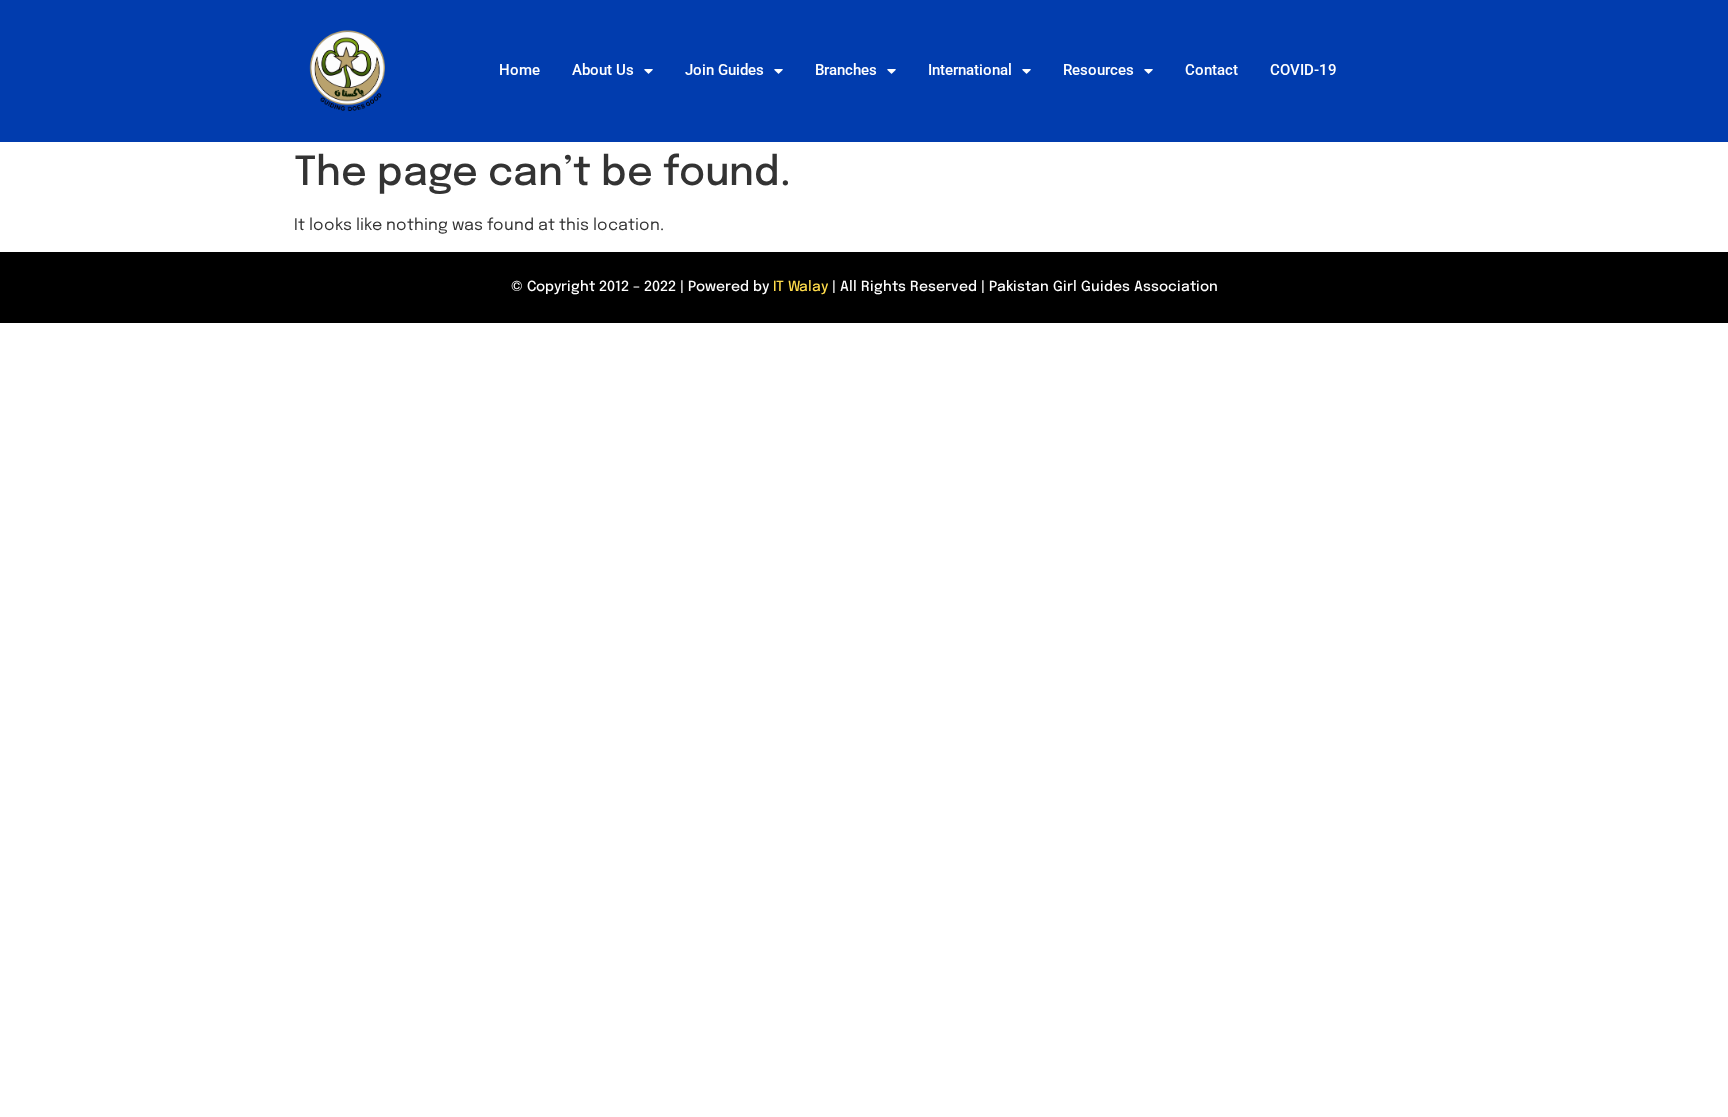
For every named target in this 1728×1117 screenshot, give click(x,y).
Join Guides (724, 70)
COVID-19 (1303, 70)
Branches (846, 70)
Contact (1211, 70)
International (970, 70)
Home (519, 70)
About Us (603, 70)
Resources (1098, 70)
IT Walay (800, 287)
